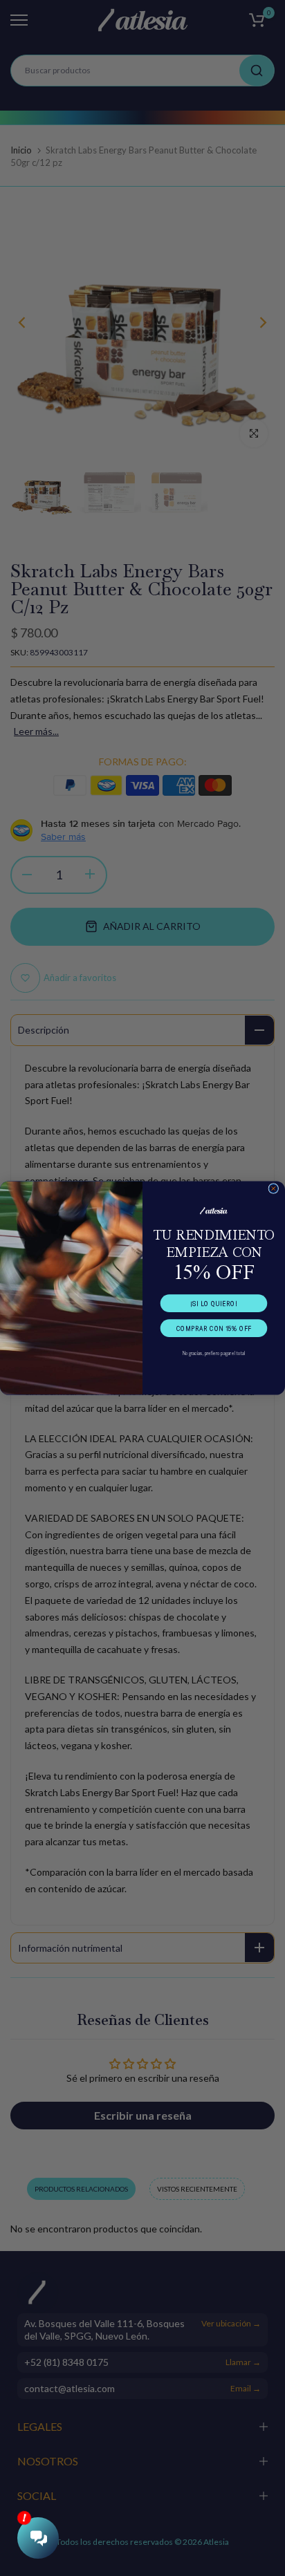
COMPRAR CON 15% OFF (214, 1328)
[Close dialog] (274, 1189)
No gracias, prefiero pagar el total (214, 1353)
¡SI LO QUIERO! (213, 1303)
